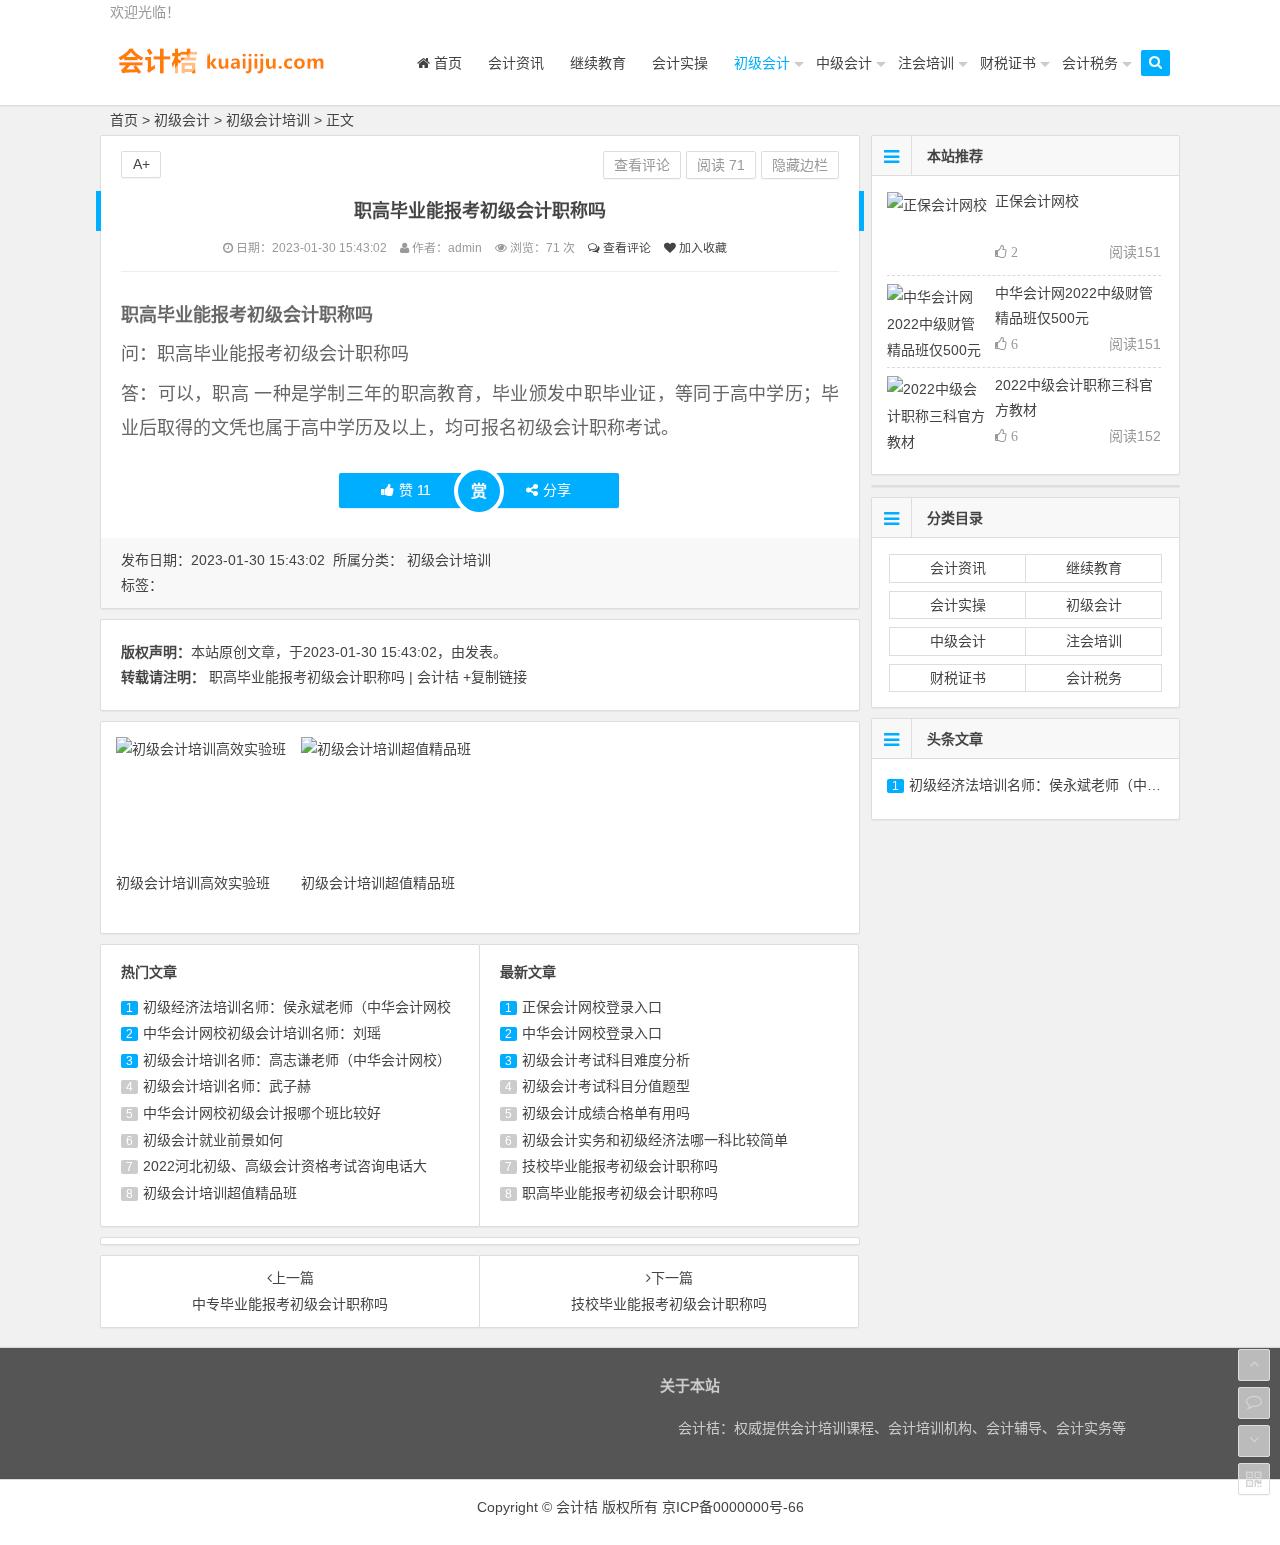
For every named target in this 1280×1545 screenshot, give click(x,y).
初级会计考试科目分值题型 (606, 1086)
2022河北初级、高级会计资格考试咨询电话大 (285, 1166)
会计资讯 (516, 63)
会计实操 (680, 63)
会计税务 (1090, 63)
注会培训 (926, 63)
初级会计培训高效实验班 (193, 883)
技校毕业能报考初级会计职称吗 (620, 1166)
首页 (446, 63)
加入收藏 (701, 248)
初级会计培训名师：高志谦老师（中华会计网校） (297, 1060)
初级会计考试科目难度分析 (606, 1060)
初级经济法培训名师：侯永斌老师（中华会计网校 (297, 1007)
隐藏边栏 (800, 165)
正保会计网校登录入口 (592, 1007)
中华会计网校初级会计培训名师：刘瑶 (262, 1033)
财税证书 (1008, 63)
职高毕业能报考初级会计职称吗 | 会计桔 (336, 677)
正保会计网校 (1037, 201)
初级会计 (762, 63)
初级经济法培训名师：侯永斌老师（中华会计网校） (1070, 785)
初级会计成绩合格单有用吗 (606, 1113)
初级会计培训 (268, 120)
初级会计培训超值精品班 (378, 883)
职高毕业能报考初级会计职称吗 (620, 1193)
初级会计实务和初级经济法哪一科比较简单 (655, 1140)
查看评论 (625, 248)
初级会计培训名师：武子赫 (227, 1086)
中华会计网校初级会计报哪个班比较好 (262, 1113)
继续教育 (598, 63)
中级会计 (844, 63)
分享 (557, 490)
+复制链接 (495, 677)
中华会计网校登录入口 (592, 1033)
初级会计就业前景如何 (213, 1140)
